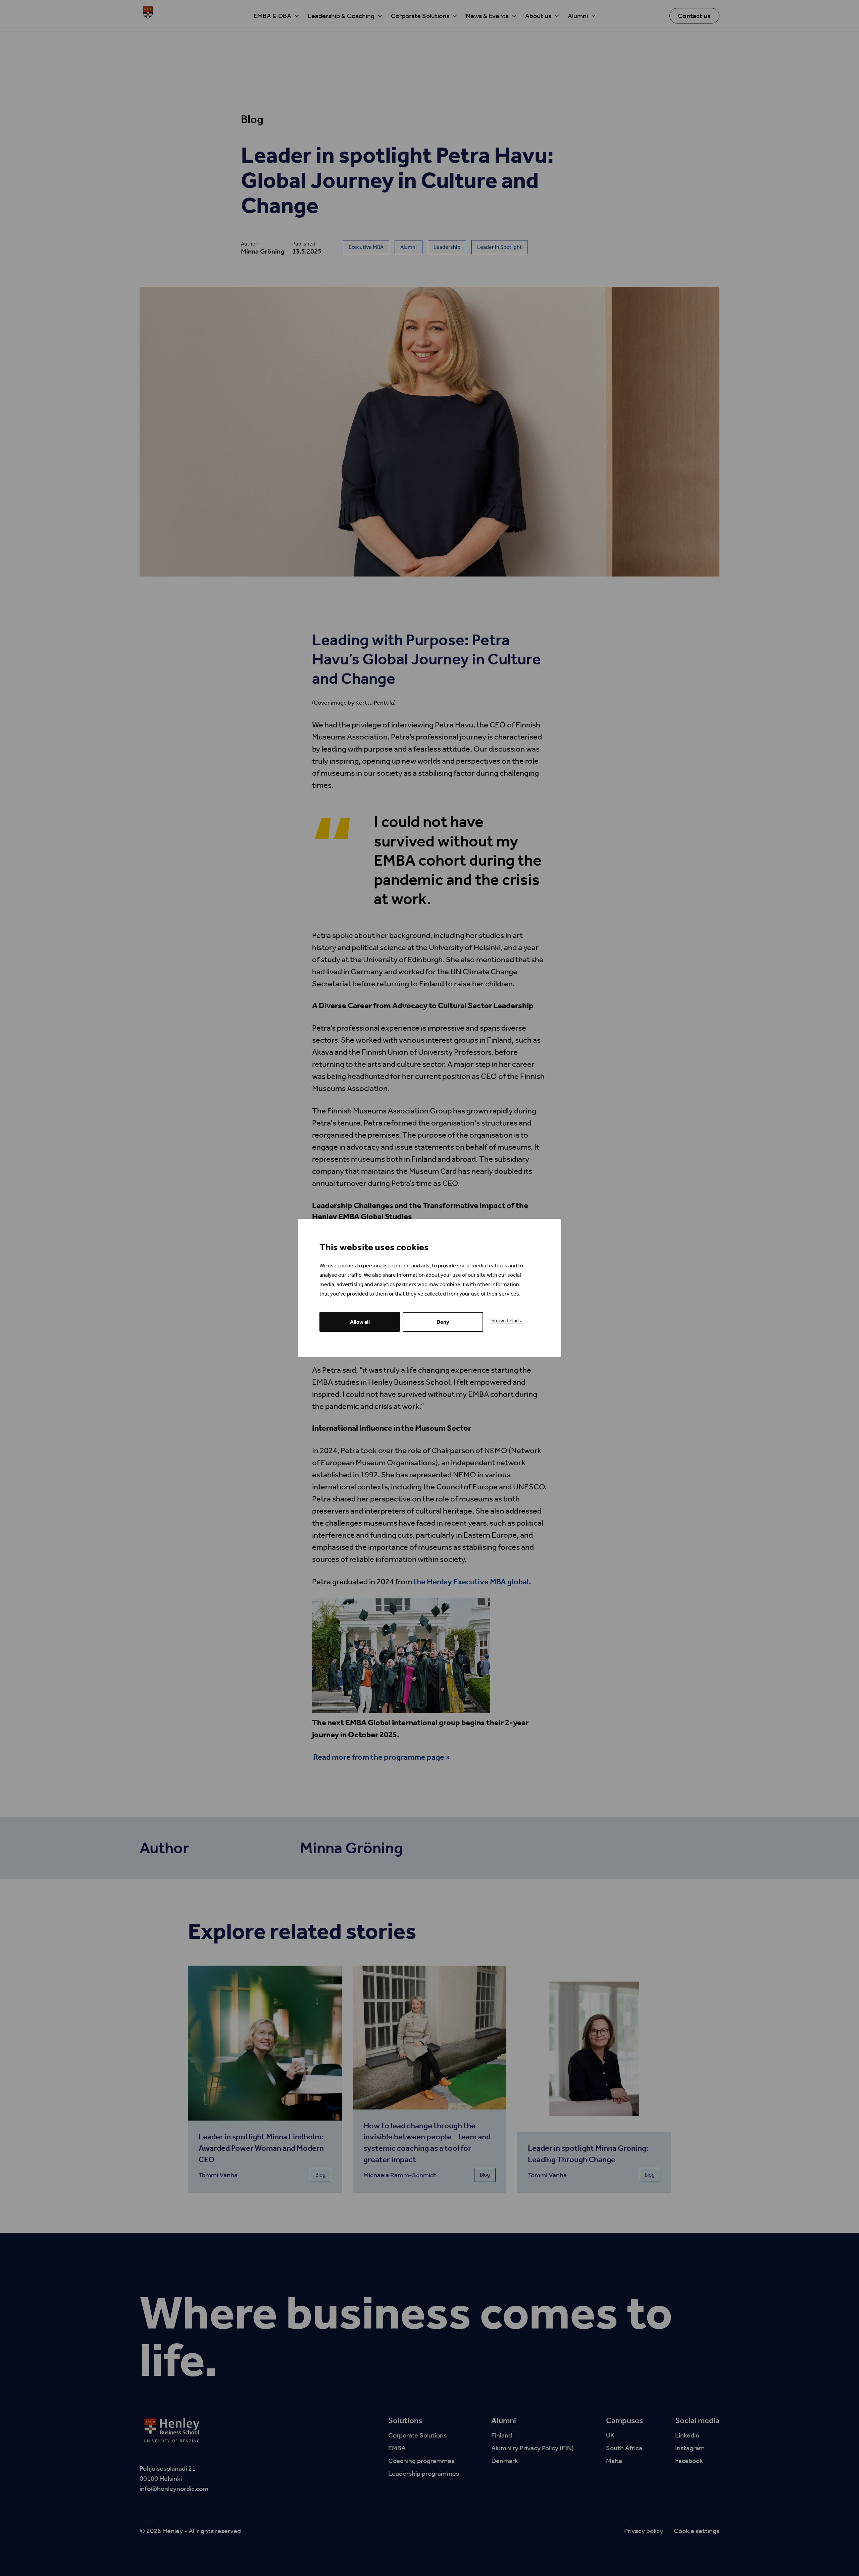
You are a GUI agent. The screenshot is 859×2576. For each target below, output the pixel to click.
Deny (443, 1322)
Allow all (360, 1322)
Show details (506, 1321)
